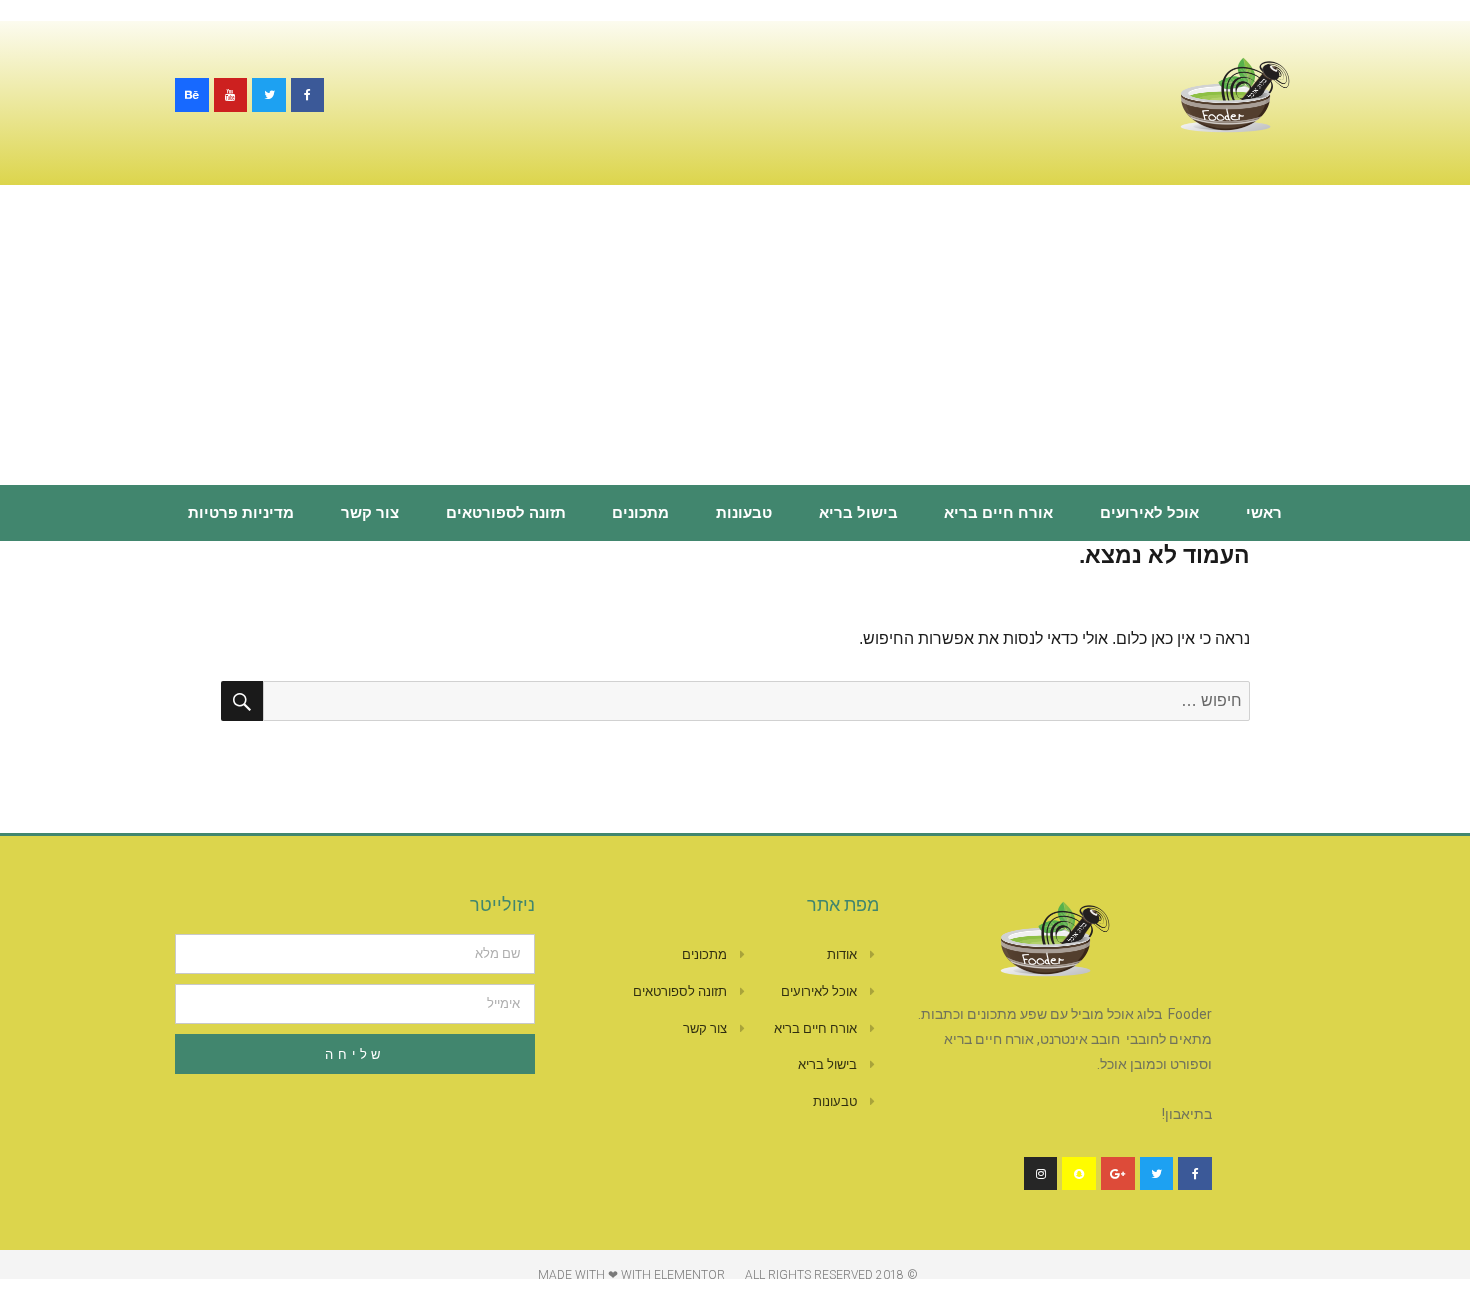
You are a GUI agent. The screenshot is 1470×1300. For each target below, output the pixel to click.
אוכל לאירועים (1149, 513)
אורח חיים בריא (998, 513)
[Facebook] (308, 95)
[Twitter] (269, 95)
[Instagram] (1041, 1174)
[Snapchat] (1079, 1174)
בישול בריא (858, 513)
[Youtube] (231, 95)
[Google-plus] (1118, 1174)
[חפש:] (756, 700)
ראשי (1264, 513)
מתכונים (640, 513)
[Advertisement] (735, 337)
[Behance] (192, 95)
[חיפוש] (242, 701)
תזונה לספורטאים (506, 513)
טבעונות (744, 513)
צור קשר (370, 513)
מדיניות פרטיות (241, 513)
